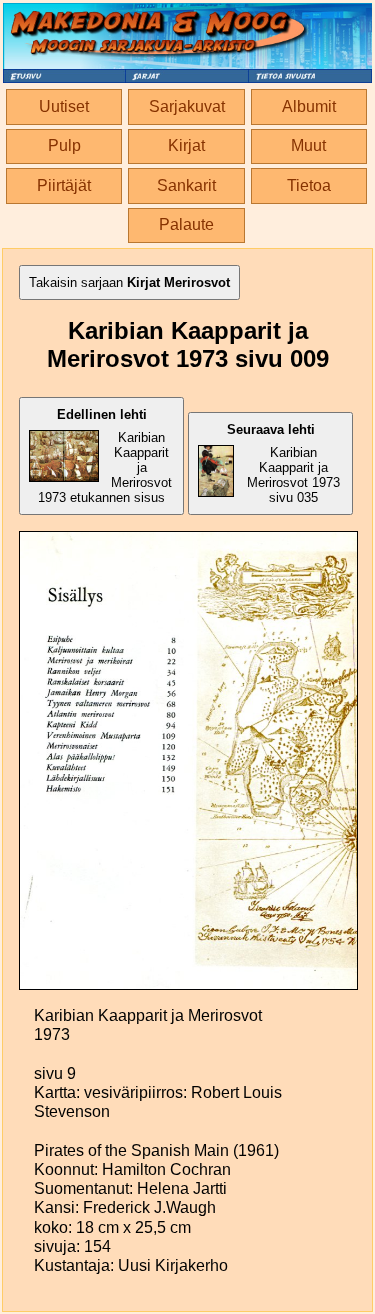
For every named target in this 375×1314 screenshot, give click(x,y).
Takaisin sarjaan (129, 282)
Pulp (64, 145)
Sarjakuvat (187, 106)
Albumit (309, 106)
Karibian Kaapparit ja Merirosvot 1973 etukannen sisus (105, 456)
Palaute (186, 224)
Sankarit (186, 185)
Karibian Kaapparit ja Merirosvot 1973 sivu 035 (284, 463)
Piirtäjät (64, 185)
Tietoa (309, 185)
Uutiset (64, 106)
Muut (308, 145)
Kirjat (186, 145)
